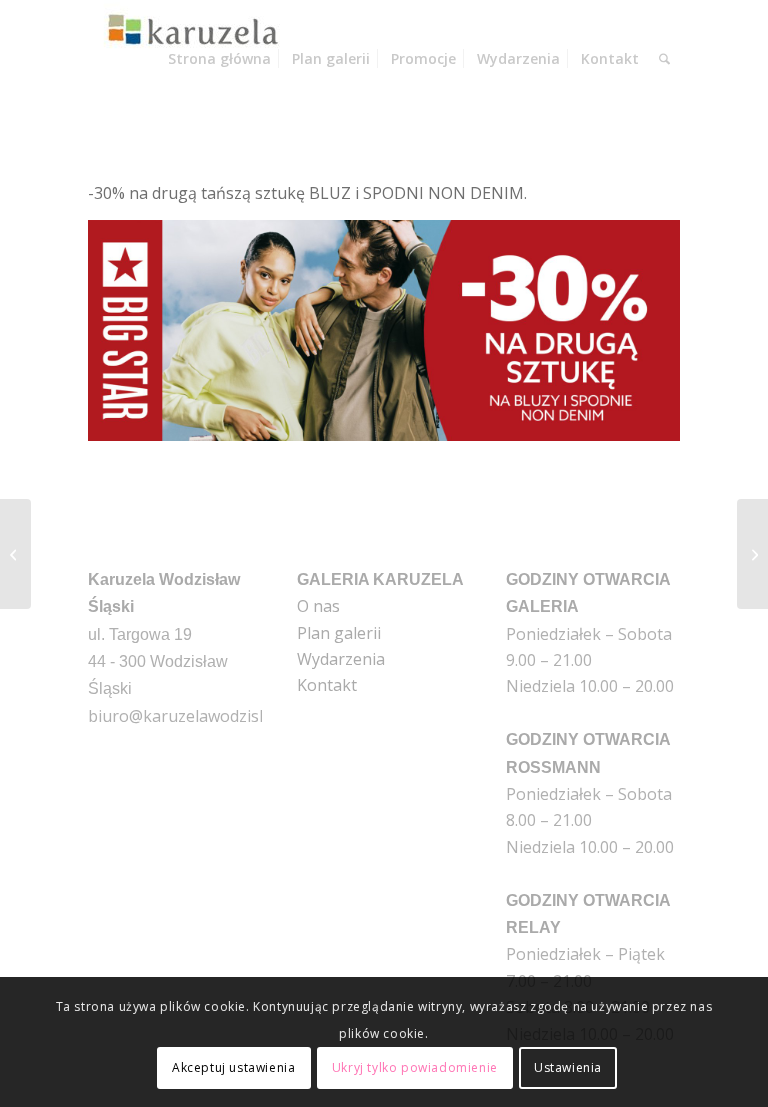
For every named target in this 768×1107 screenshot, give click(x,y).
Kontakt (327, 685)
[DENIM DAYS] (15, 554)
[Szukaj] (664, 59)
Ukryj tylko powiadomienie (415, 1067)
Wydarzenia (341, 659)
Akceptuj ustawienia (233, 1067)
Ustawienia (568, 1067)
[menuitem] (219, 59)
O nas (318, 606)
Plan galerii (339, 633)
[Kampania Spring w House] (752, 554)
